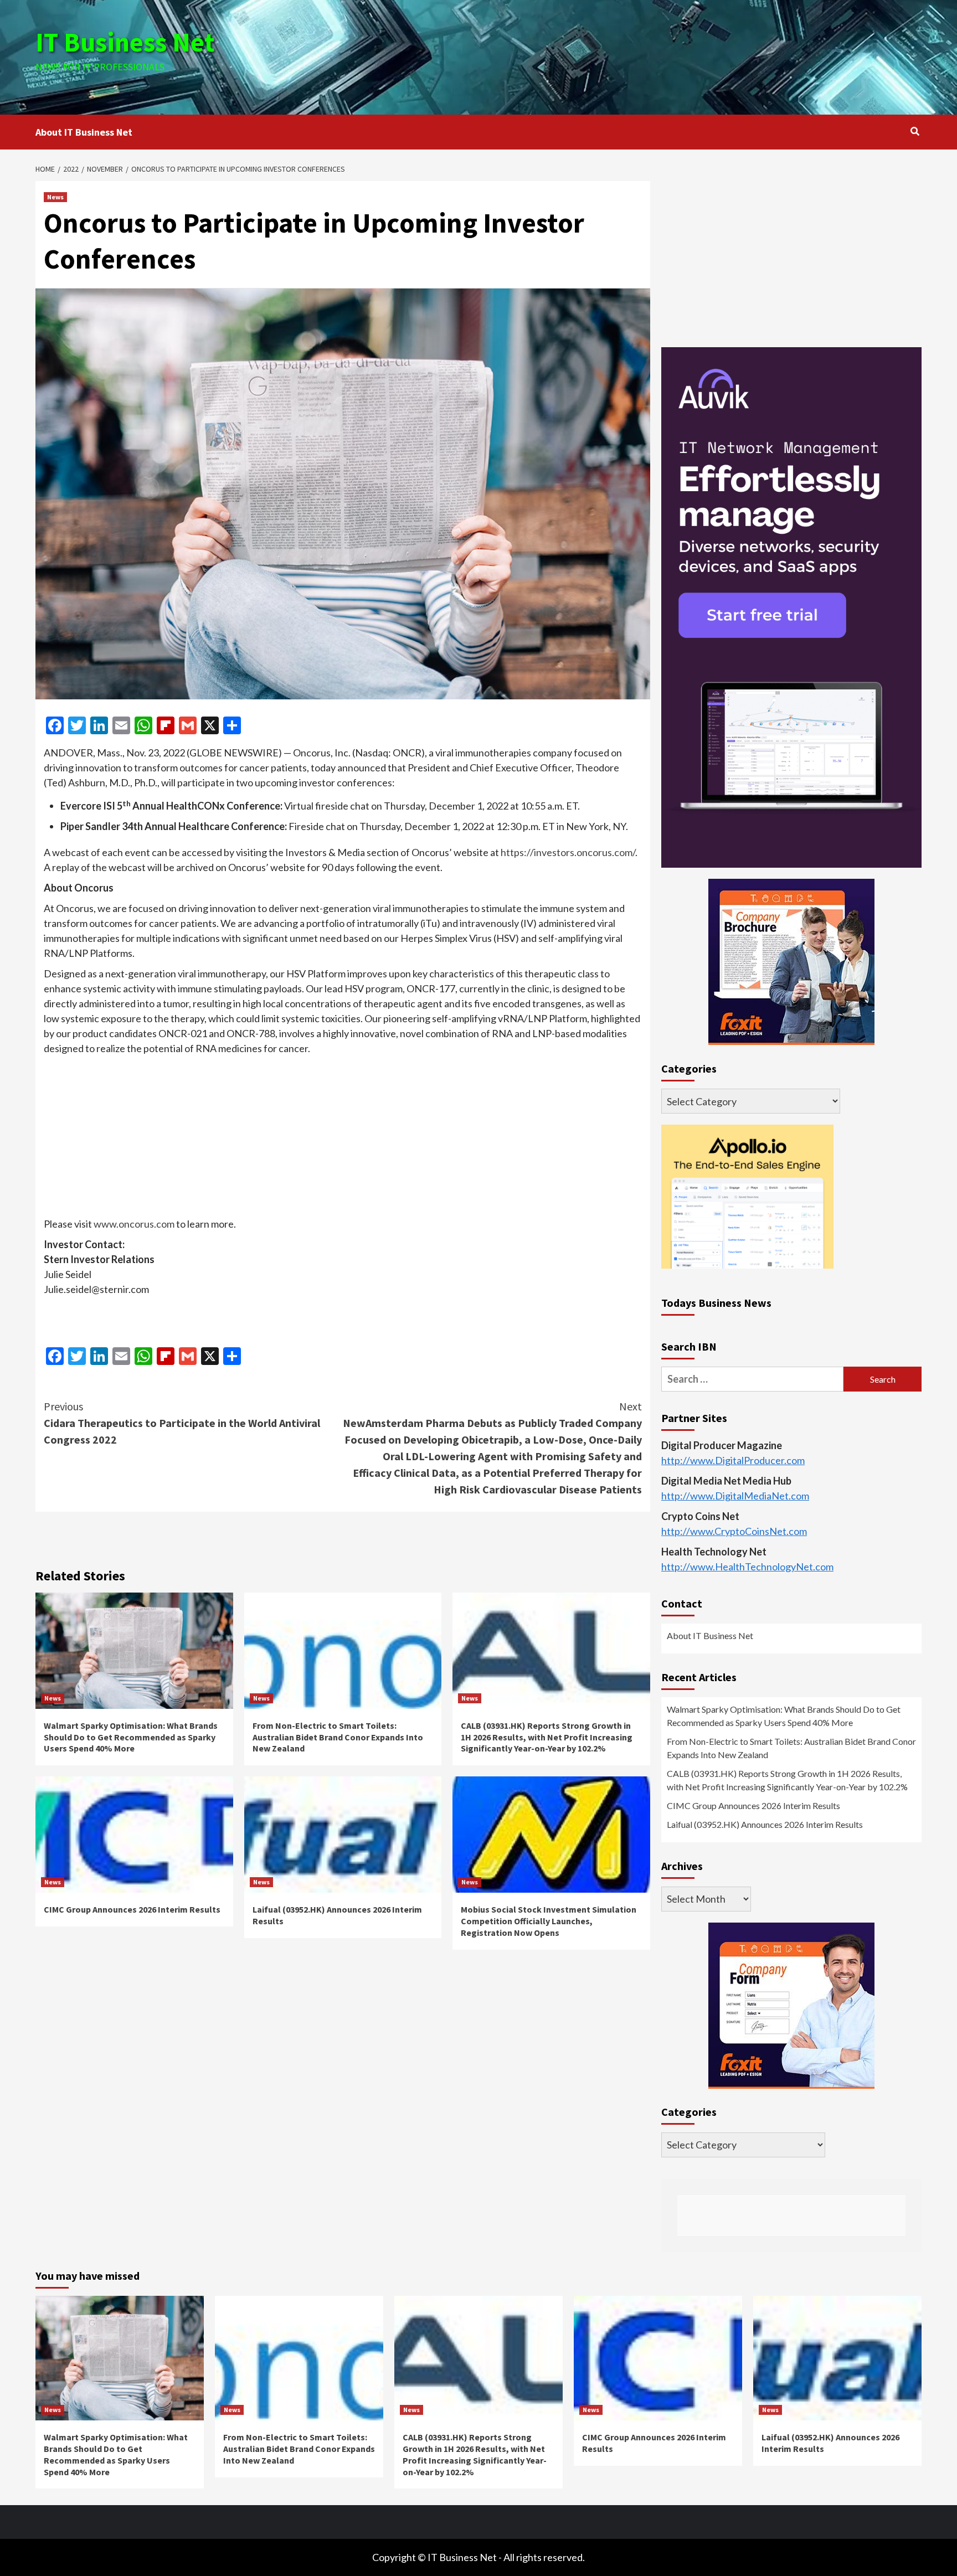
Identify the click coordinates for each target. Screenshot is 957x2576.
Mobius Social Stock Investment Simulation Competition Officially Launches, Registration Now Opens (549, 1921)
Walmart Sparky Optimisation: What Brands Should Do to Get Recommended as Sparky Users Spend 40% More (131, 1737)
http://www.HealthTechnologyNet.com (747, 1567)
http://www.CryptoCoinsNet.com (734, 1532)
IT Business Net (125, 42)
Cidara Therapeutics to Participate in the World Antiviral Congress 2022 (182, 1423)
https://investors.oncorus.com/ (568, 852)
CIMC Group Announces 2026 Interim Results (132, 1909)
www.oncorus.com (134, 1224)
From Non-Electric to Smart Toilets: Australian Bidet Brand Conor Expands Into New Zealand (338, 1737)
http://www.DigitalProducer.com (733, 1461)
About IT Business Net (84, 132)
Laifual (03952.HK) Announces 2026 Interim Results (765, 1825)
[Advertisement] (626, 55)
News (55, 197)
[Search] (915, 131)
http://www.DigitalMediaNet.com (735, 1496)
